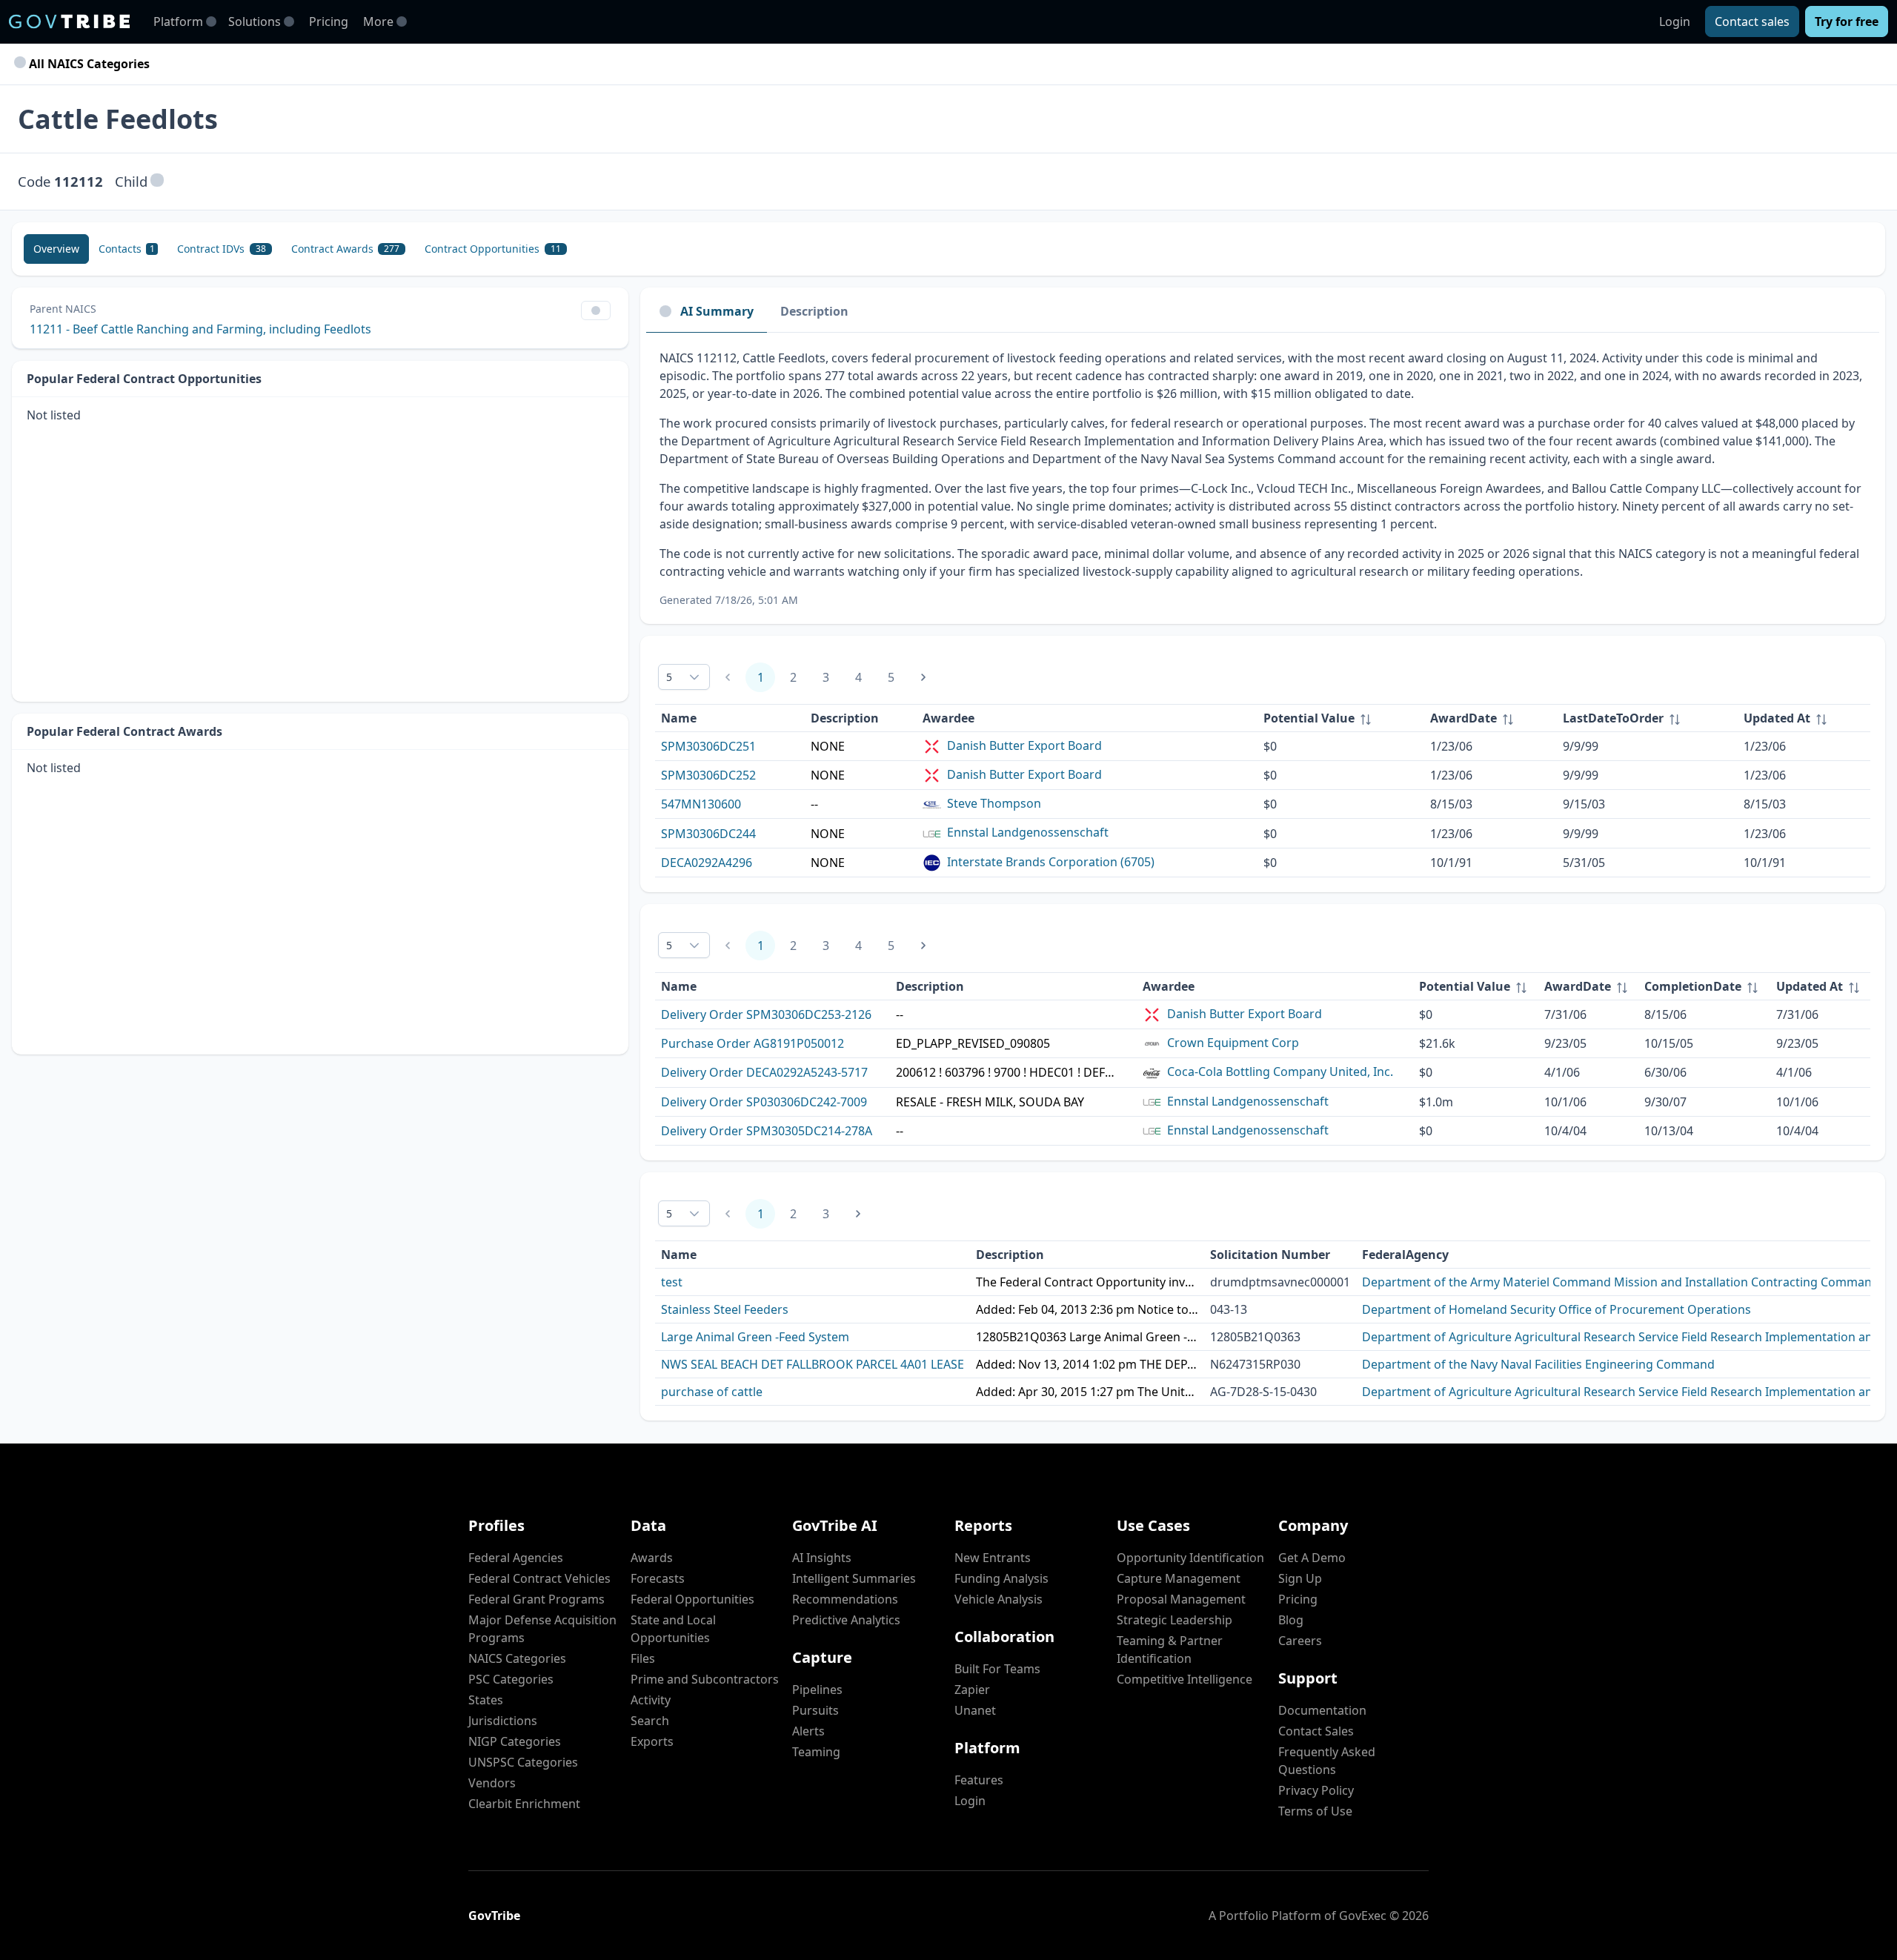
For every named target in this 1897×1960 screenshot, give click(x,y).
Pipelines (817, 1690)
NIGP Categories (515, 1741)
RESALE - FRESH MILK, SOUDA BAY (990, 1102)
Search (650, 1721)
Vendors (492, 1783)
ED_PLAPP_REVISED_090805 (973, 1043)
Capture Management (1179, 1578)
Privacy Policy (1316, 1790)
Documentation (1322, 1710)
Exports (652, 1741)
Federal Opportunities (692, 1599)
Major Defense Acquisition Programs (542, 1629)
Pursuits (815, 1710)
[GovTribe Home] (69, 21)
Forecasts (658, 1578)
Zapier (972, 1690)
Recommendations (845, 1599)
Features (979, 1780)
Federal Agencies (516, 1558)
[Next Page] (923, 677)
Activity (651, 1700)
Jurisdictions (503, 1721)
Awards (652, 1558)
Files (643, 1658)
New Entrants (993, 1558)
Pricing (329, 21)
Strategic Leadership (1175, 1620)
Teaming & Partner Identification (1170, 1650)
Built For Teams (997, 1669)
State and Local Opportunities (673, 1629)
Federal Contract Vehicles (539, 1578)
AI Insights (822, 1558)
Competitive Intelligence (1185, 1679)
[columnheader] (1341, 718)
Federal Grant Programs (536, 1599)
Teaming (816, 1752)
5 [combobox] (669, 677)
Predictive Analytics (846, 1620)
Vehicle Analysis (999, 1599)
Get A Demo (1312, 1558)
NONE (828, 746)
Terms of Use (1315, 1811)
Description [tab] (814, 311)
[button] (157, 181)
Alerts (808, 1731)
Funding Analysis (1001, 1578)
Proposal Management (1181, 1599)
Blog (1291, 1620)
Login (1675, 21)
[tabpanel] (1263, 478)
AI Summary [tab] (717, 311)
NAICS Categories (517, 1658)
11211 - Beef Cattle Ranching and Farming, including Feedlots (200, 329)
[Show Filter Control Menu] (596, 310)
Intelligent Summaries (854, 1578)
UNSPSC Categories (523, 1762)
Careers (1300, 1641)
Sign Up (1300, 1578)
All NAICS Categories (88, 64)
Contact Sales (1316, 1731)
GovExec (1363, 1916)
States (486, 1700)
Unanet (975, 1710)
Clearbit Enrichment (524, 1804)
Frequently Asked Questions (1327, 1761)
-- (814, 804)
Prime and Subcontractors (705, 1679)
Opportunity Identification (1190, 1558)
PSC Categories (511, 1679)
